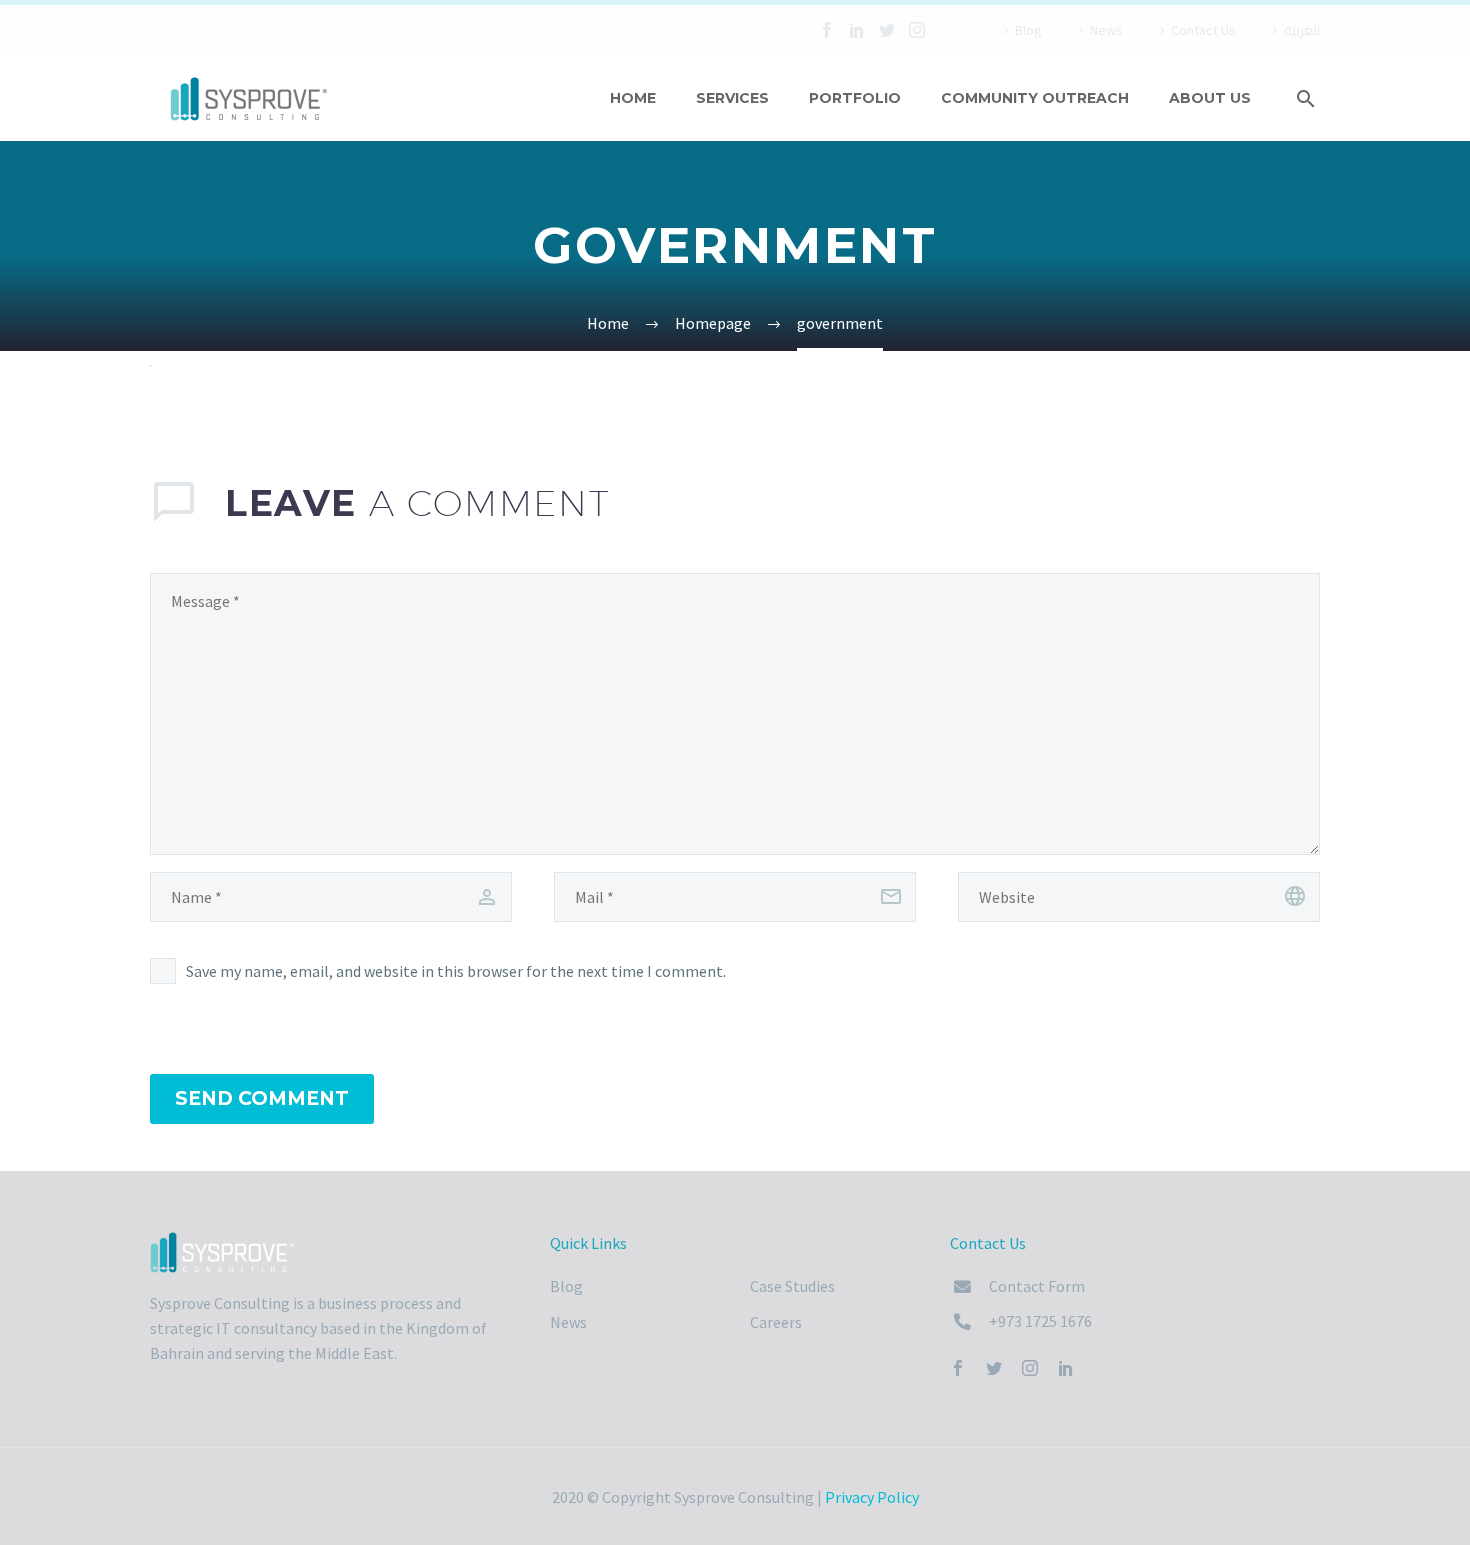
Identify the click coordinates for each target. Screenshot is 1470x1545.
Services (732, 98)
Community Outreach (1035, 98)
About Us (1210, 98)
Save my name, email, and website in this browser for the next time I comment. (456, 971)
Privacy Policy (872, 1497)
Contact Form (1037, 1286)
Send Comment (262, 1098)
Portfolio (855, 98)
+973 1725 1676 (1040, 1321)
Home (633, 98)
